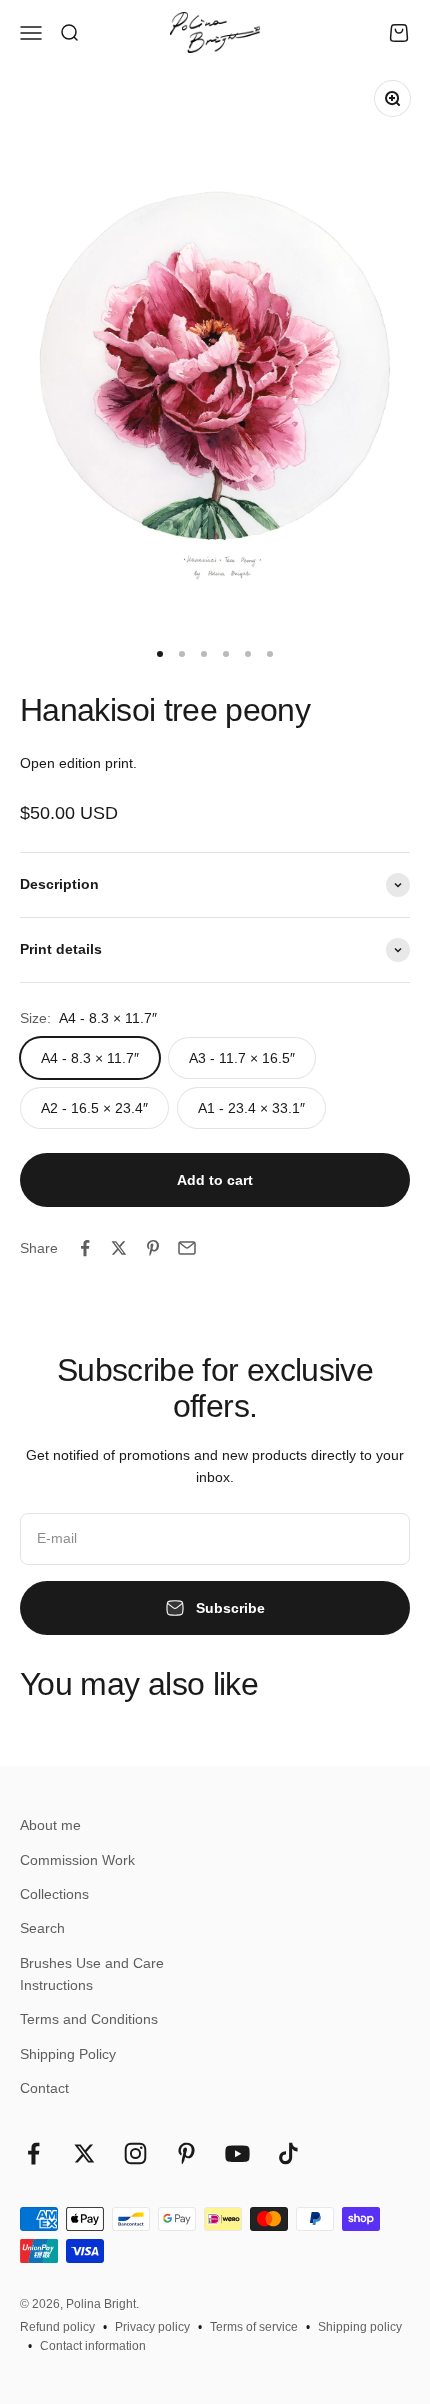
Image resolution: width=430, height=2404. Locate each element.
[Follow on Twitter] (84, 2153)
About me (50, 1825)
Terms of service (254, 2327)
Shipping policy (360, 2327)
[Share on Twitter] (119, 1248)
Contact (44, 2088)
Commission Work (77, 1860)
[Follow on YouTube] (237, 2153)
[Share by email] (187, 1248)
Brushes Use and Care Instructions (92, 1974)
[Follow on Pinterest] (186, 2153)
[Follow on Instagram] (135, 2153)
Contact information (93, 2346)
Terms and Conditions (89, 2019)
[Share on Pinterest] (153, 1248)
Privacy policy (152, 2327)
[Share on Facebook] (85, 1248)
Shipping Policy (68, 2054)
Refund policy (57, 2327)
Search (42, 1928)
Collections (54, 1894)
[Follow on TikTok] (288, 2153)
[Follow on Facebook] (33, 2153)
